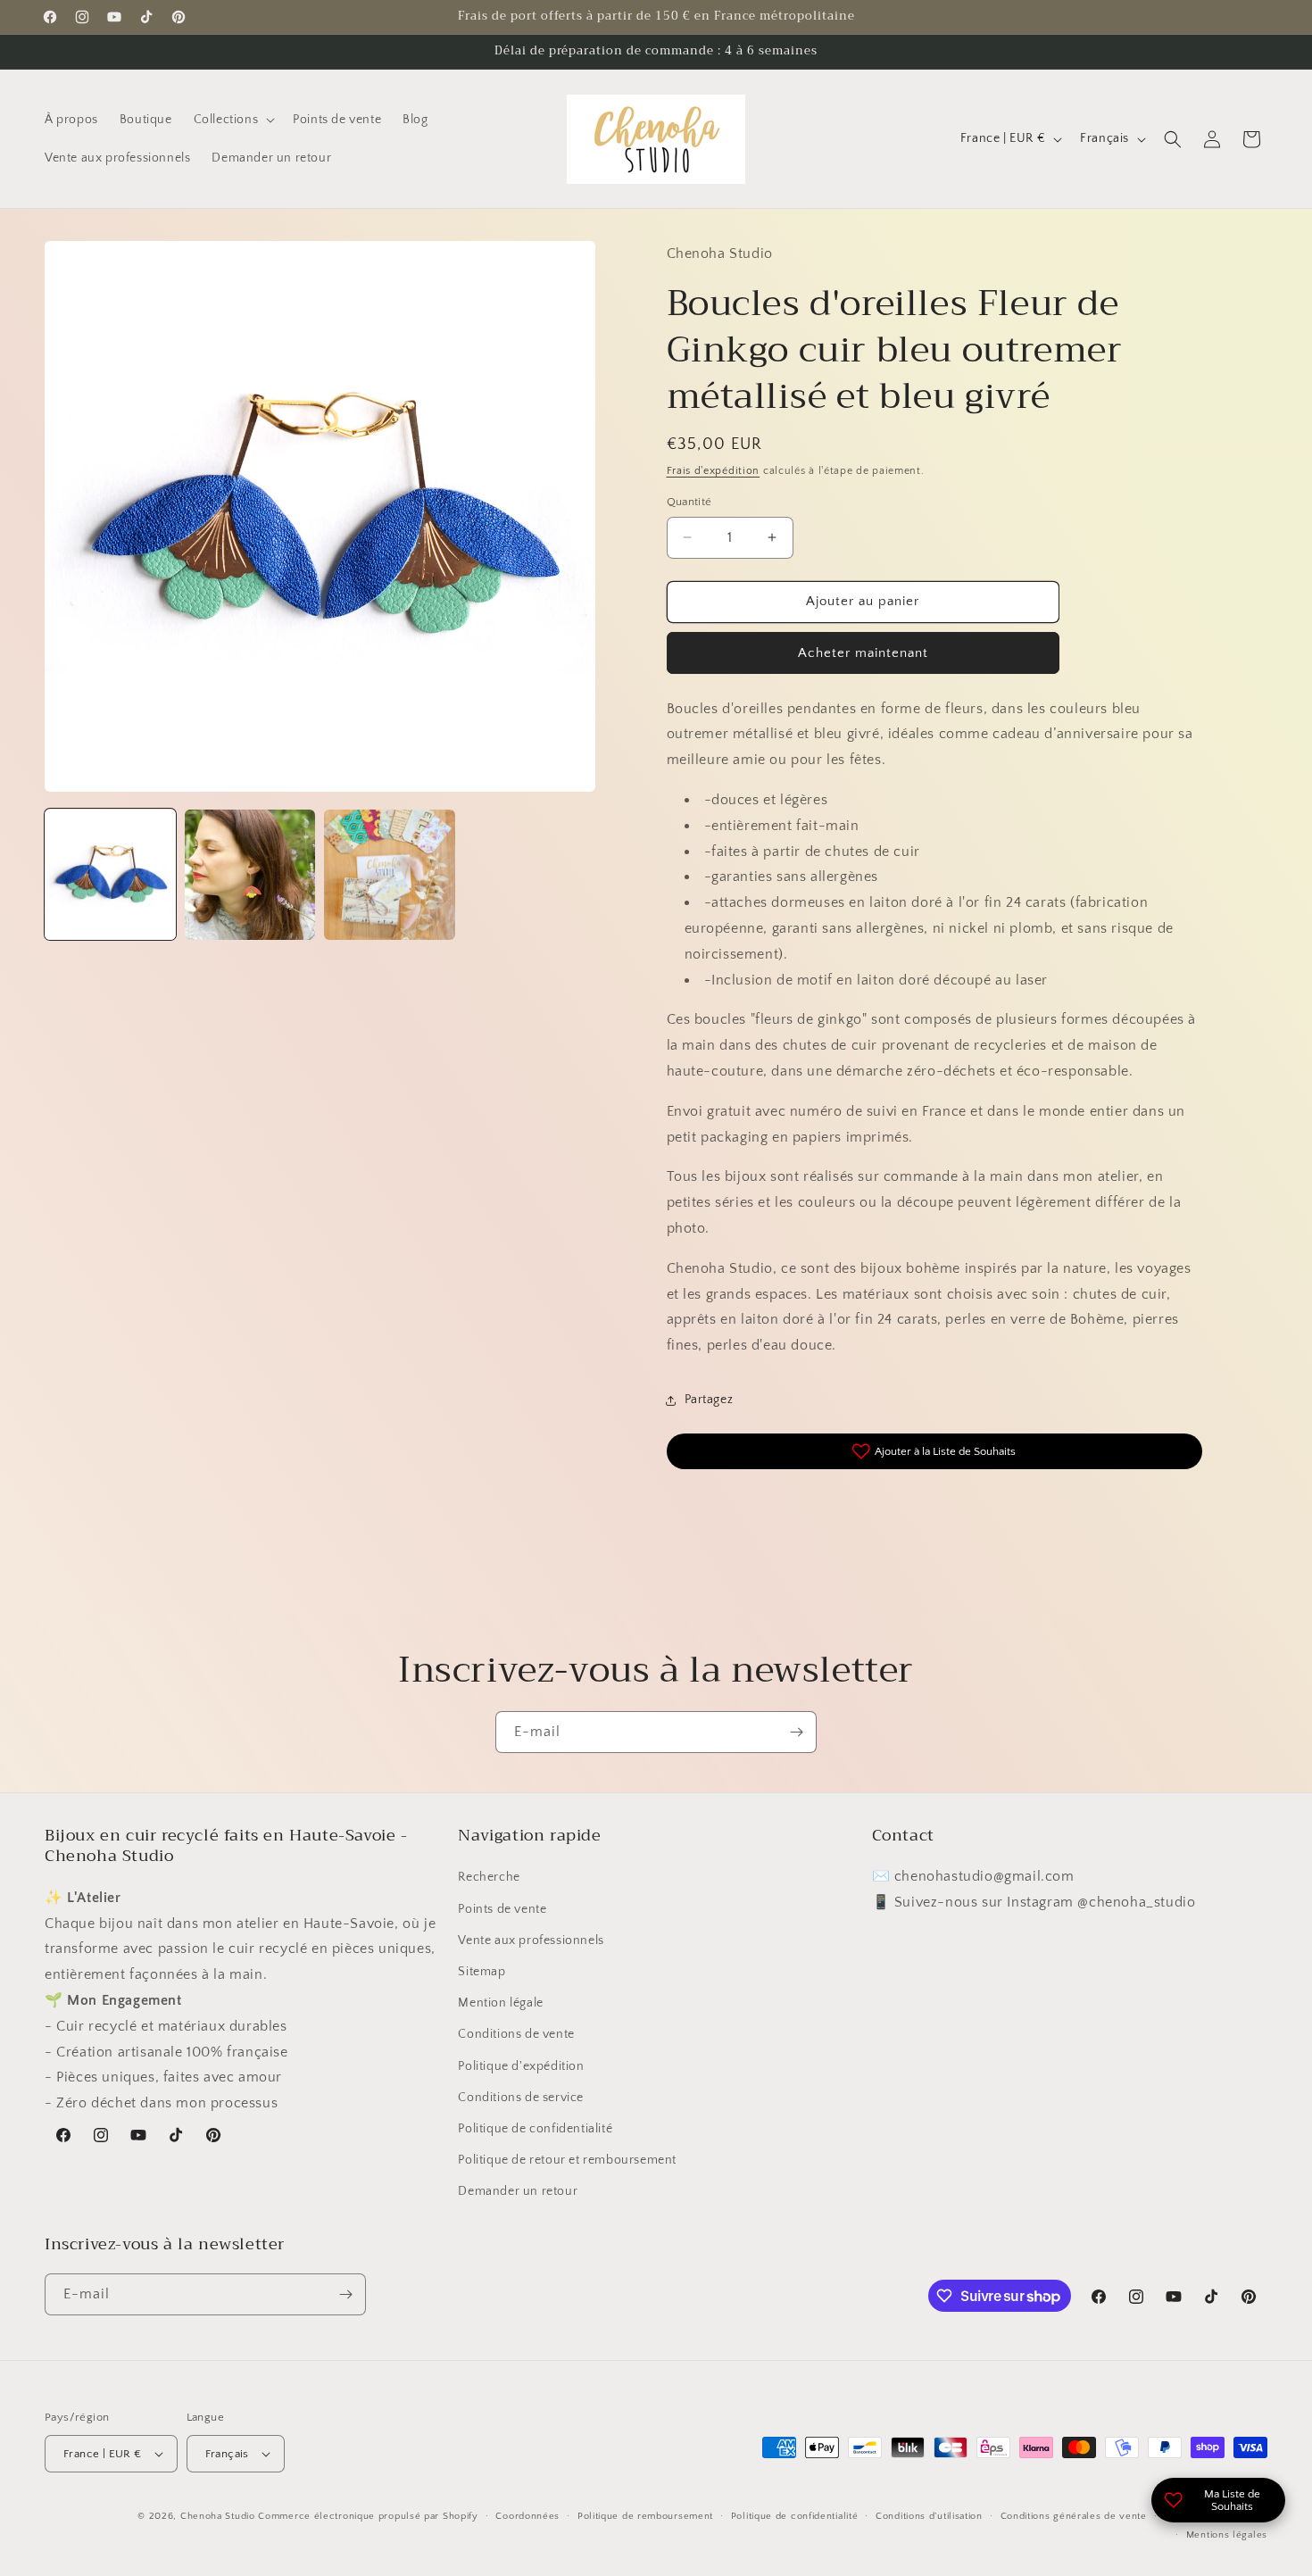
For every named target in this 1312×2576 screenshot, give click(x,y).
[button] (233, 120)
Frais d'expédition (714, 471)
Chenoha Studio (218, 2516)
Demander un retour (518, 2191)
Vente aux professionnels (531, 1940)
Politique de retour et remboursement (567, 2160)
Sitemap (482, 1972)
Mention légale (500, 2003)
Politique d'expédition (521, 2066)
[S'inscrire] (796, 1732)
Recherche (489, 1877)
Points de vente (502, 1909)
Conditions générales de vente (1074, 2516)
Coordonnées (527, 2516)
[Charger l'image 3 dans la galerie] (390, 875)
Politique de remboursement (645, 2516)
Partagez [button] (709, 1400)
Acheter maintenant (863, 653)
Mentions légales (1227, 2535)
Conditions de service (521, 2098)
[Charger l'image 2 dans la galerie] (250, 875)
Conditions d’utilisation (929, 2516)
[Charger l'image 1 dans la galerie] (110, 875)
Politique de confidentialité (535, 2129)
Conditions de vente (516, 2034)
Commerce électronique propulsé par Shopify (368, 2516)
